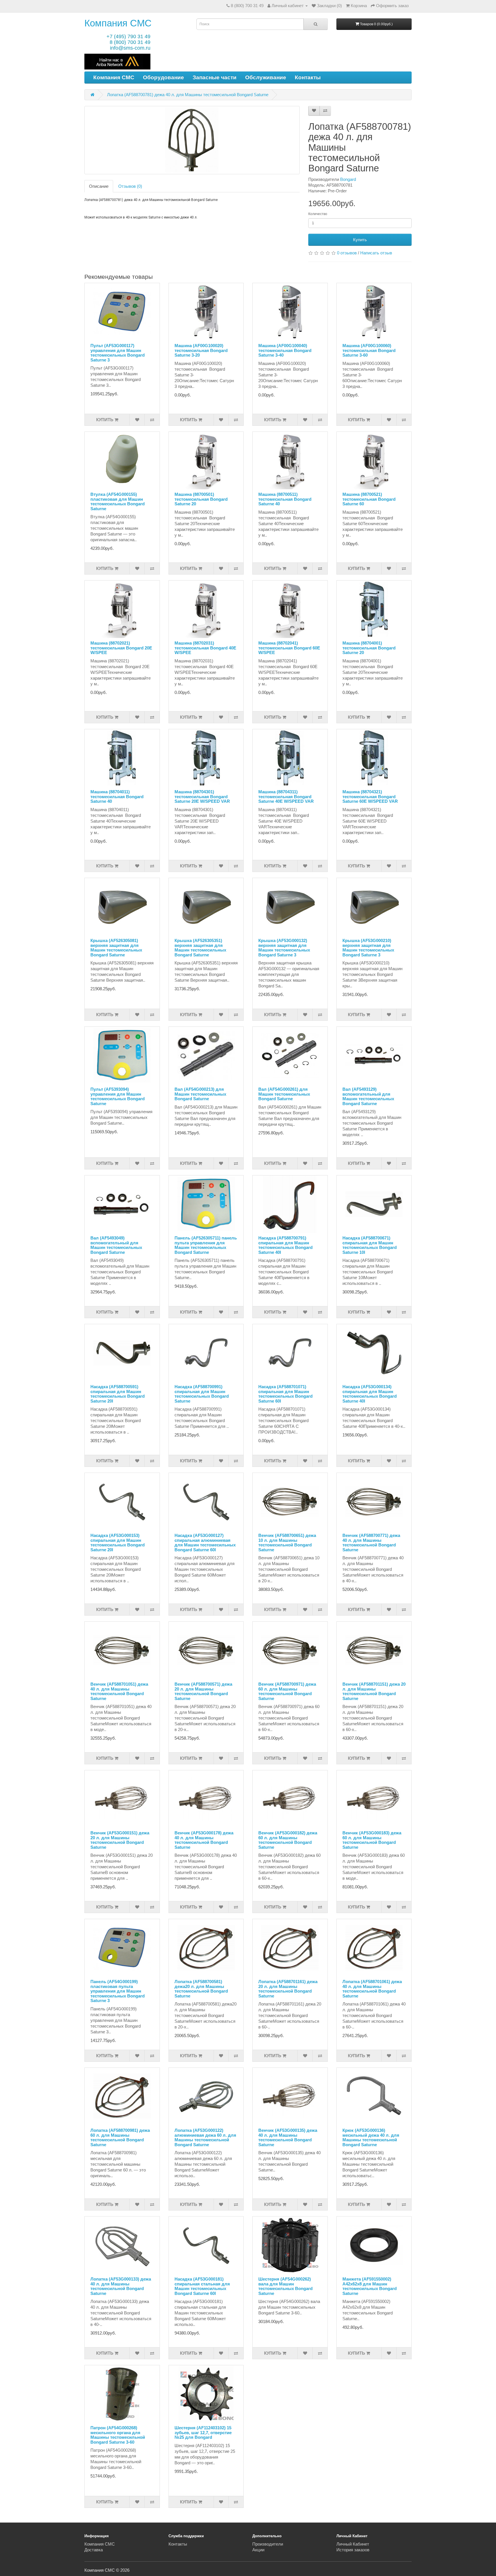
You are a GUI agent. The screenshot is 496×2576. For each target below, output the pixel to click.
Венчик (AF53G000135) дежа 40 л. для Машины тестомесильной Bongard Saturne (288, 2137)
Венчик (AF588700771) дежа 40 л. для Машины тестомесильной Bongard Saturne (371, 1543)
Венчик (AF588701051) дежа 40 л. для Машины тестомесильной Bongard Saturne (119, 1691)
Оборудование (163, 77)
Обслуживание (266, 77)
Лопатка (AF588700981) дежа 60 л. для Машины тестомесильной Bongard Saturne (120, 2137)
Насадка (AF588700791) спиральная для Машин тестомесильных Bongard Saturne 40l (285, 1245)
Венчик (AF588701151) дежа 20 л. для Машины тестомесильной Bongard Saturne (374, 1691)
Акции (258, 2550)
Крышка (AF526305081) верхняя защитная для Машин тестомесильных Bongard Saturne (116, 948)
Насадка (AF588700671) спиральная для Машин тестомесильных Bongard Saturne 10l (370, 1245)
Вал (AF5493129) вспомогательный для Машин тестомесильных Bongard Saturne (368, 1096)
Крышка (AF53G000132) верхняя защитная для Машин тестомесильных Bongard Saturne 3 (284, 948)
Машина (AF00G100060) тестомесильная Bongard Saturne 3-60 (369, 350)
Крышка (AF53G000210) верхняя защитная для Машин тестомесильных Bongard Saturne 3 (368, 948)
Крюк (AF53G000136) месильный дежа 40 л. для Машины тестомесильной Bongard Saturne (371, 2137)
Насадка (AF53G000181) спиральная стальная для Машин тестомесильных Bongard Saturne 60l (202, 2286)
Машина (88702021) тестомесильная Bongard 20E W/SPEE (121, 648)
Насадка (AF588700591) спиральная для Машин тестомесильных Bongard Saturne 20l (118, 1394)
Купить (360, 240)
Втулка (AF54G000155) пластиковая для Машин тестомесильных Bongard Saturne (118, 501)
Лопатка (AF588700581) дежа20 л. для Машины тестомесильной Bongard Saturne (201, 1989)
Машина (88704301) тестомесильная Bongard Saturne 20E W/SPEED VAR (202, 796)
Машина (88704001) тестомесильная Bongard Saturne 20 (369, 648)
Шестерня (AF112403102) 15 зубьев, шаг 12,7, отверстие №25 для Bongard (203, 2432)
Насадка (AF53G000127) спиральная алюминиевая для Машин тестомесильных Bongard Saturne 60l (205, 1543)
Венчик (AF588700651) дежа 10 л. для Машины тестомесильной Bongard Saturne (287, 1543)
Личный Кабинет (353, 2544)
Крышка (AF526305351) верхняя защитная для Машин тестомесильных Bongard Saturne (200, 948)
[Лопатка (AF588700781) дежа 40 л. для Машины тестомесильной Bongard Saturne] (192, 140)
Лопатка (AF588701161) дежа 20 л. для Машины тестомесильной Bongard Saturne (288, 1989)
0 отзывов (347, 253)
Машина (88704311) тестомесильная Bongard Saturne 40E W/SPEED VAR (286, 796)
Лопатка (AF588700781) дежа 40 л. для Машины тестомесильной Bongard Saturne (188, 95)
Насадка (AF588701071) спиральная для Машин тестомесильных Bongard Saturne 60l (285, 1394)
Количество (318, 214)
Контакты (308, 77)
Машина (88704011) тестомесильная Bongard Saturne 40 (117, 796)
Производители (268, 2544)
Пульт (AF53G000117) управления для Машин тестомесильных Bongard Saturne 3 (118, 353)
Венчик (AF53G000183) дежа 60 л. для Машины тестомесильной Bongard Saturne (372, 1840)
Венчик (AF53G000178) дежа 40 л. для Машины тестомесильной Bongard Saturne (204, 1840)
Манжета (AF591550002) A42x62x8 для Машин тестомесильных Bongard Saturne (370, 2286)
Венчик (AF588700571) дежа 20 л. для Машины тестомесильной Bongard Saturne (203, 1691)
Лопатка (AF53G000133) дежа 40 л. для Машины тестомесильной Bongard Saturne (121, 2286)
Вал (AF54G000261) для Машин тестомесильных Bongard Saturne (284, 1094)
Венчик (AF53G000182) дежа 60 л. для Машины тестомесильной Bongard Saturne (288, 1840)
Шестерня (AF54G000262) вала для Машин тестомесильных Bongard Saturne (285, 2286)
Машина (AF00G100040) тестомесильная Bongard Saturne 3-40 (285, 350)
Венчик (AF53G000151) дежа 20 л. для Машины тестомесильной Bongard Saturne (120, 1840)
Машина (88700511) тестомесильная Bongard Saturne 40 (285, 499)
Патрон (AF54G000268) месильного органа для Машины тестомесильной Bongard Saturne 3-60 (118, 2435)
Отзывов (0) (130, 186)
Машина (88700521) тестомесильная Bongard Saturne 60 (369, 499)
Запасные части (215, 77)
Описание (99, 186)
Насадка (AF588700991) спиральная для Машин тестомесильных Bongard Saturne (202, 1394)
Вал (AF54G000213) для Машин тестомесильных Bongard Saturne (200, 1094)
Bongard (348, 179)
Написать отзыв (376, 253)
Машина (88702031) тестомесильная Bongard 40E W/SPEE (205, 648)
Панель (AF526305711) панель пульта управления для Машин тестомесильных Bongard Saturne (206, 1245)
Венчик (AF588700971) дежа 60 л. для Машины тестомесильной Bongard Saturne (287, 1691)
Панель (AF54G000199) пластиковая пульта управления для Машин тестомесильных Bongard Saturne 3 (118, 1991)
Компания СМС (118, 23)
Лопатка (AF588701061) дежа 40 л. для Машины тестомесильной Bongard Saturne (372, 1989)
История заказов (353, 2550)
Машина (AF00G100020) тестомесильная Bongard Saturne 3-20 (201, 350)
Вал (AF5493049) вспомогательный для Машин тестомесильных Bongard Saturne (116, 1245)
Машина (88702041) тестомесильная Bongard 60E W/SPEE (289, 648)
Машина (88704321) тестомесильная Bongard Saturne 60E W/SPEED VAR (370, 796)
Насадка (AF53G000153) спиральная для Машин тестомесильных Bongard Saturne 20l (118, 1543)
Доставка (94, 2550)
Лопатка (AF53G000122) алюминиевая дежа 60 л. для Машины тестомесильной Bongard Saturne (205, 2137)
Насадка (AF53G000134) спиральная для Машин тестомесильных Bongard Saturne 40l (370, 1394)
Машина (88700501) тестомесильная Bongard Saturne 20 (201, 499)
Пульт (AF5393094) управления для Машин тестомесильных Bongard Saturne (118, 1096)
